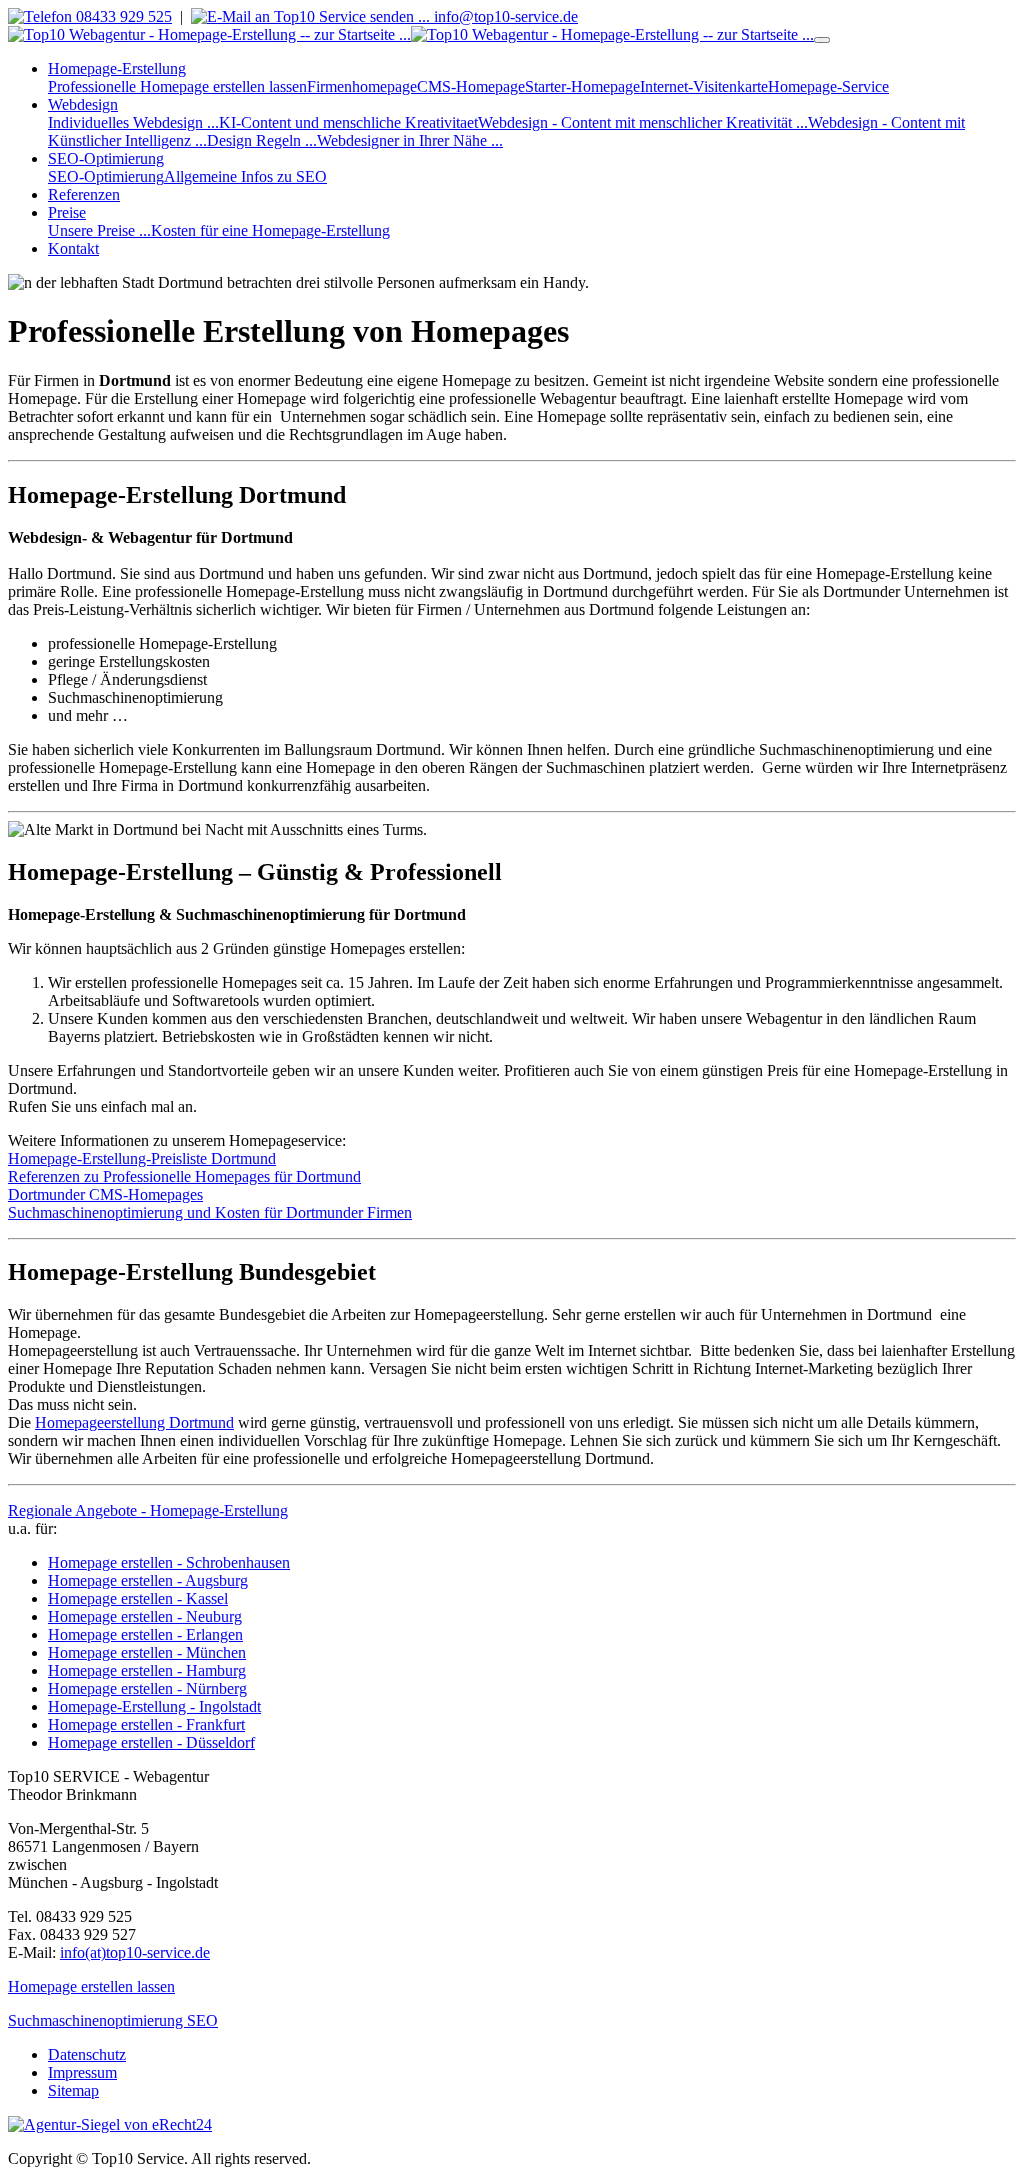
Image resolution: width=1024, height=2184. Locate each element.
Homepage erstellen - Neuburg (145, 1616)
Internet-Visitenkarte (704, 86)
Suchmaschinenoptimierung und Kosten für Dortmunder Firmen (210, 1212)
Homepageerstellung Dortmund (134, 1422)
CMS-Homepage (471, 86)
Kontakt (73, 248)
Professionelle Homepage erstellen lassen (177, 86)
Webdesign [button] (83, 104)
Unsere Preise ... (99, 230)
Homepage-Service (828, 86)
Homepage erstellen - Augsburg (148, 1580)
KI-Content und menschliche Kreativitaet (348, 122)
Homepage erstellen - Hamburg (147, 1670)
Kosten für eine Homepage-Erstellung (270, 230)
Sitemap (73, 2090)
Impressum (82, 2072)
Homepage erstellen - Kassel (138, 1598)
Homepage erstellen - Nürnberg (147, 1688)
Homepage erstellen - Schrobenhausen (169, 1562)
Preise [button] (67, 212)
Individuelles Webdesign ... (133, 122)
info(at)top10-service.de (135, 1952)
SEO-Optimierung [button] (106, 158)
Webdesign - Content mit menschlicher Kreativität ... (643, 122)
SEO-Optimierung (106, 176)
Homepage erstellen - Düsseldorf (151, 1742)
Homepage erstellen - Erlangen (145, 1634)
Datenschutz (87, 2054)
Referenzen (84, 194)
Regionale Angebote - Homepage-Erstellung (148, 1510)
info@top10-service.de (504, 16)
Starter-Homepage (582, 86)
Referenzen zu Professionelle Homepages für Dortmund (184, 1176)
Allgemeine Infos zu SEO (245, 176)
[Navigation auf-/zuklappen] (822, 40)
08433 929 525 (122, 16)
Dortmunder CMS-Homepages (105, 1194)
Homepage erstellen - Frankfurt (146, 1724)
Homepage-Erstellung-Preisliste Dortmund (142, 1158)
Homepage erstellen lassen (91, 1986)
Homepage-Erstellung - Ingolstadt (154, 1706)
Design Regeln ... (262, 140)
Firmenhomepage (362, 86)
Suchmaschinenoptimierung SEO (113, 2020)
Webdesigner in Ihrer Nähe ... (410, 140)
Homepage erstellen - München (147, 1652)
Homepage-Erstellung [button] (117, 68)
